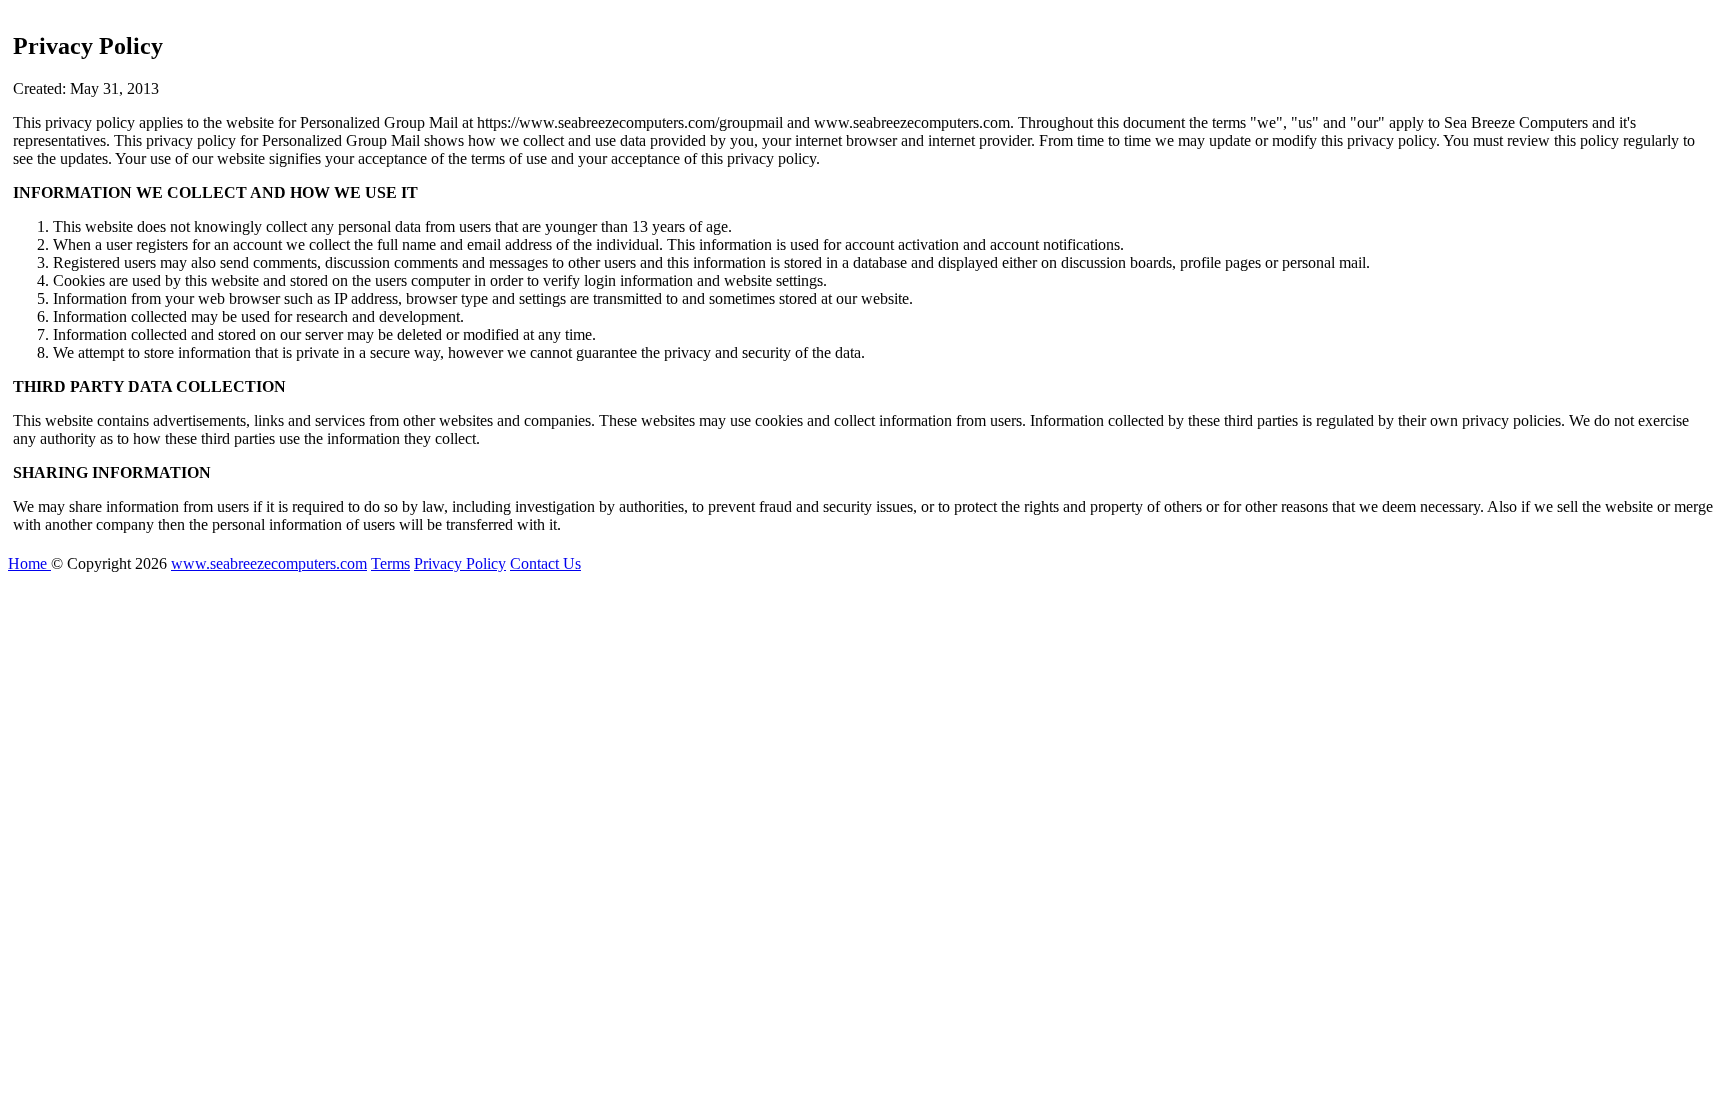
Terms (390, 563)
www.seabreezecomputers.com (269, 563)
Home (29, 563)
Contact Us (545, 563)
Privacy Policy (460, 563)
